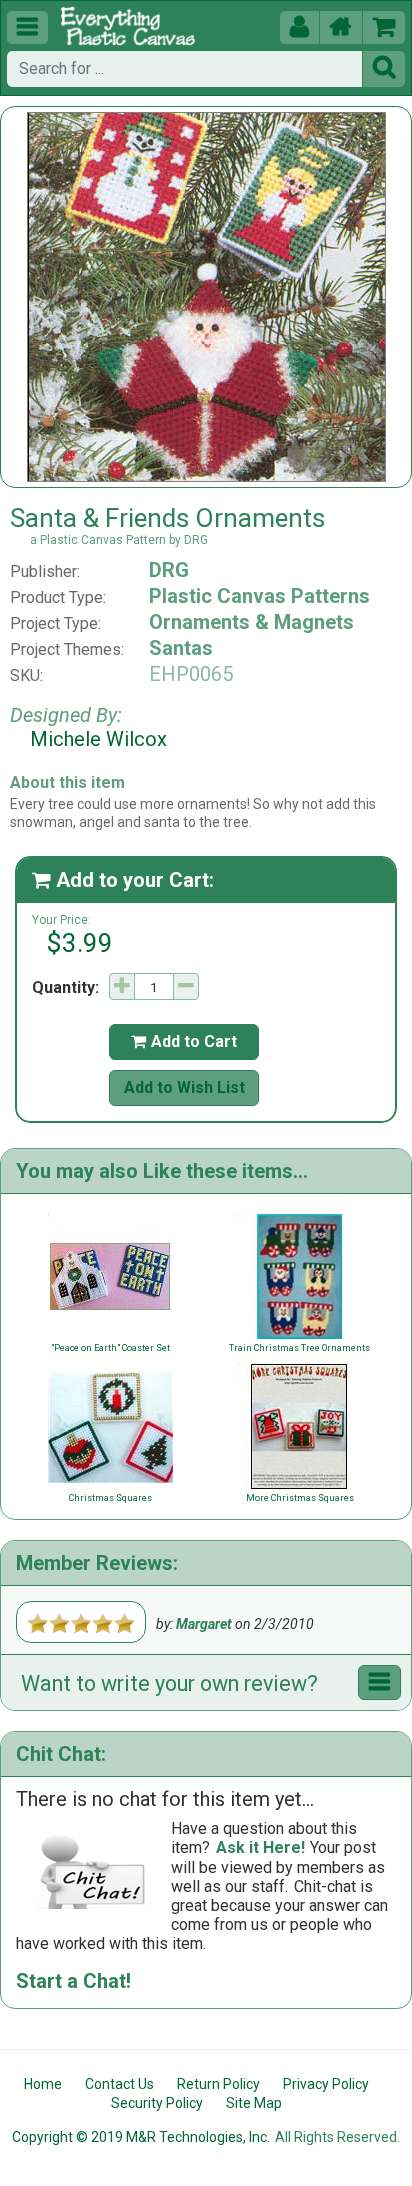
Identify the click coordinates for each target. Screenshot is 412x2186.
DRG (169, 570)
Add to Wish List (184, 1087)
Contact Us (119, 2084)
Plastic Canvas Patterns (259, 596)
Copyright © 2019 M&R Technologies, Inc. (141, 2137)
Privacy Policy (326, 2084)
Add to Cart (184, 1041)
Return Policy (218, 2084)
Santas (181, 648)
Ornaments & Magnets (251, 622)
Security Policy (157, 2103)
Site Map (254, 2103)
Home (43, 2084)
